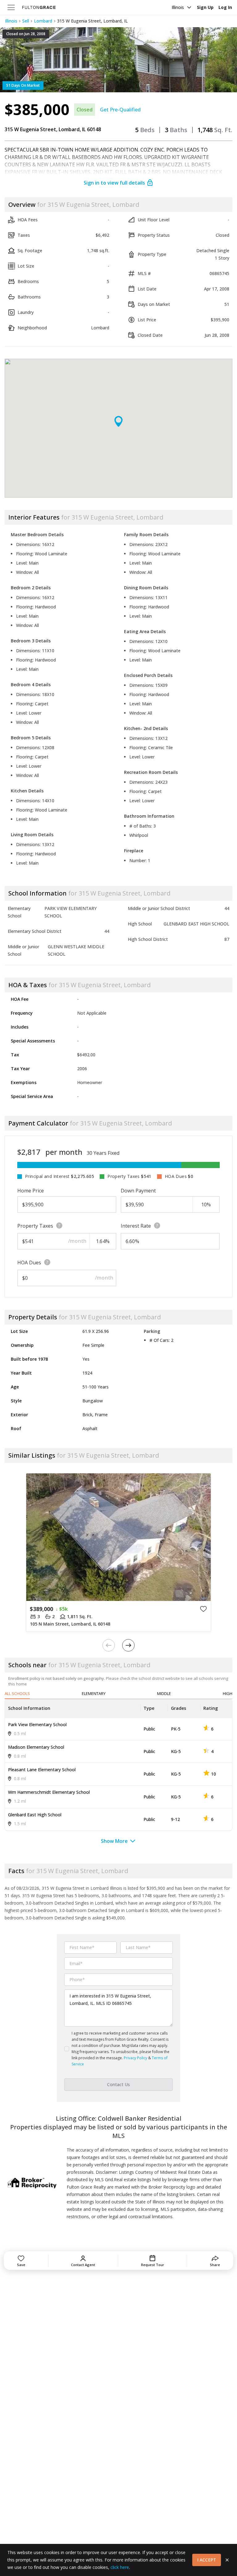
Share (215, 2265)
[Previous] (109, 1645)
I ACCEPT (207, 2560)
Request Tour (153, 2265)
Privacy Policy (135, 2058)
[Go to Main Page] (39, 7)
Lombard (43, 21)
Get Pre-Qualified (120, 110)
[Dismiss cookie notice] (227, 2560)
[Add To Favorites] (203, 1609)
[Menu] (11, 7)
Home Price (31, 1191)
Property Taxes (35, 1226)
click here (120, 2567)
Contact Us (118, 2084)
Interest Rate (136, 1226)
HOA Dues (29, 1263)
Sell (26, 21)
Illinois (178, 7)
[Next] (128, 1645)
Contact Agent (83, 2265)
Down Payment (138, 1191)
